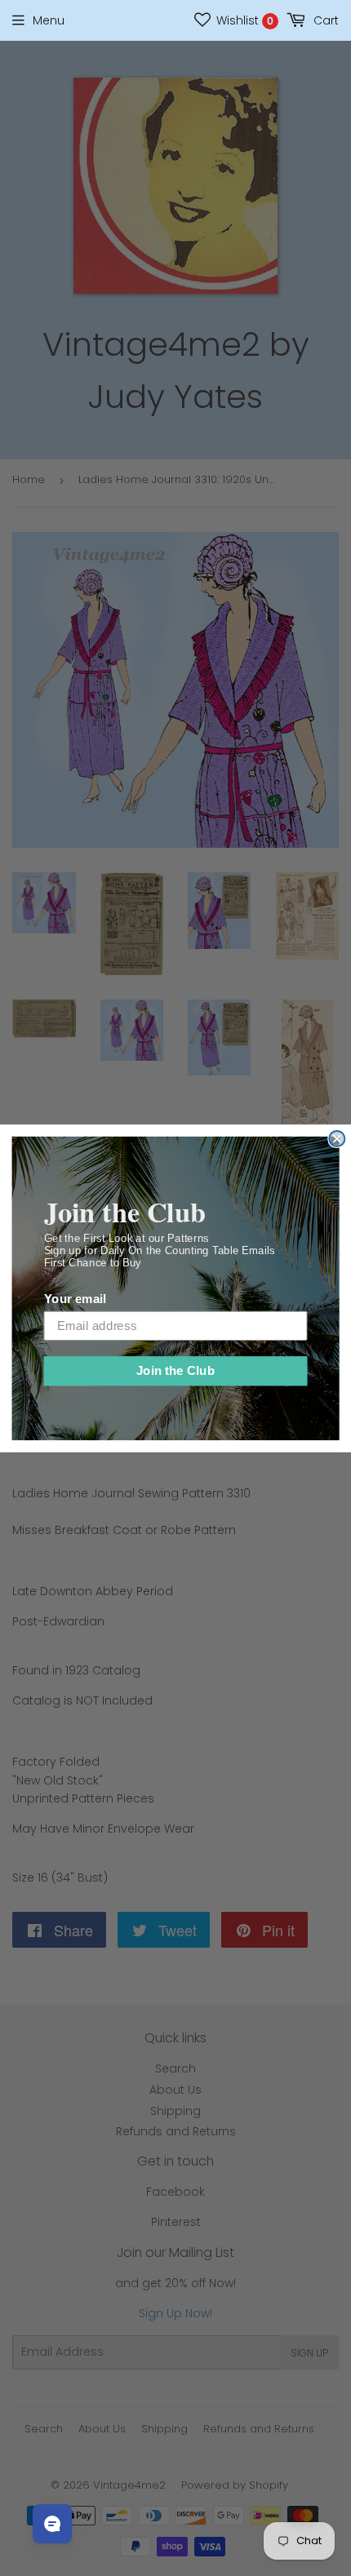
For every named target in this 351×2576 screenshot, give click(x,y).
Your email (75, 1298)
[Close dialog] (337, 1138)
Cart (324, 20)
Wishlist (243, 20)
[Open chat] (52, 2524)
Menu (49, 20)
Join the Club (176, 1370)
